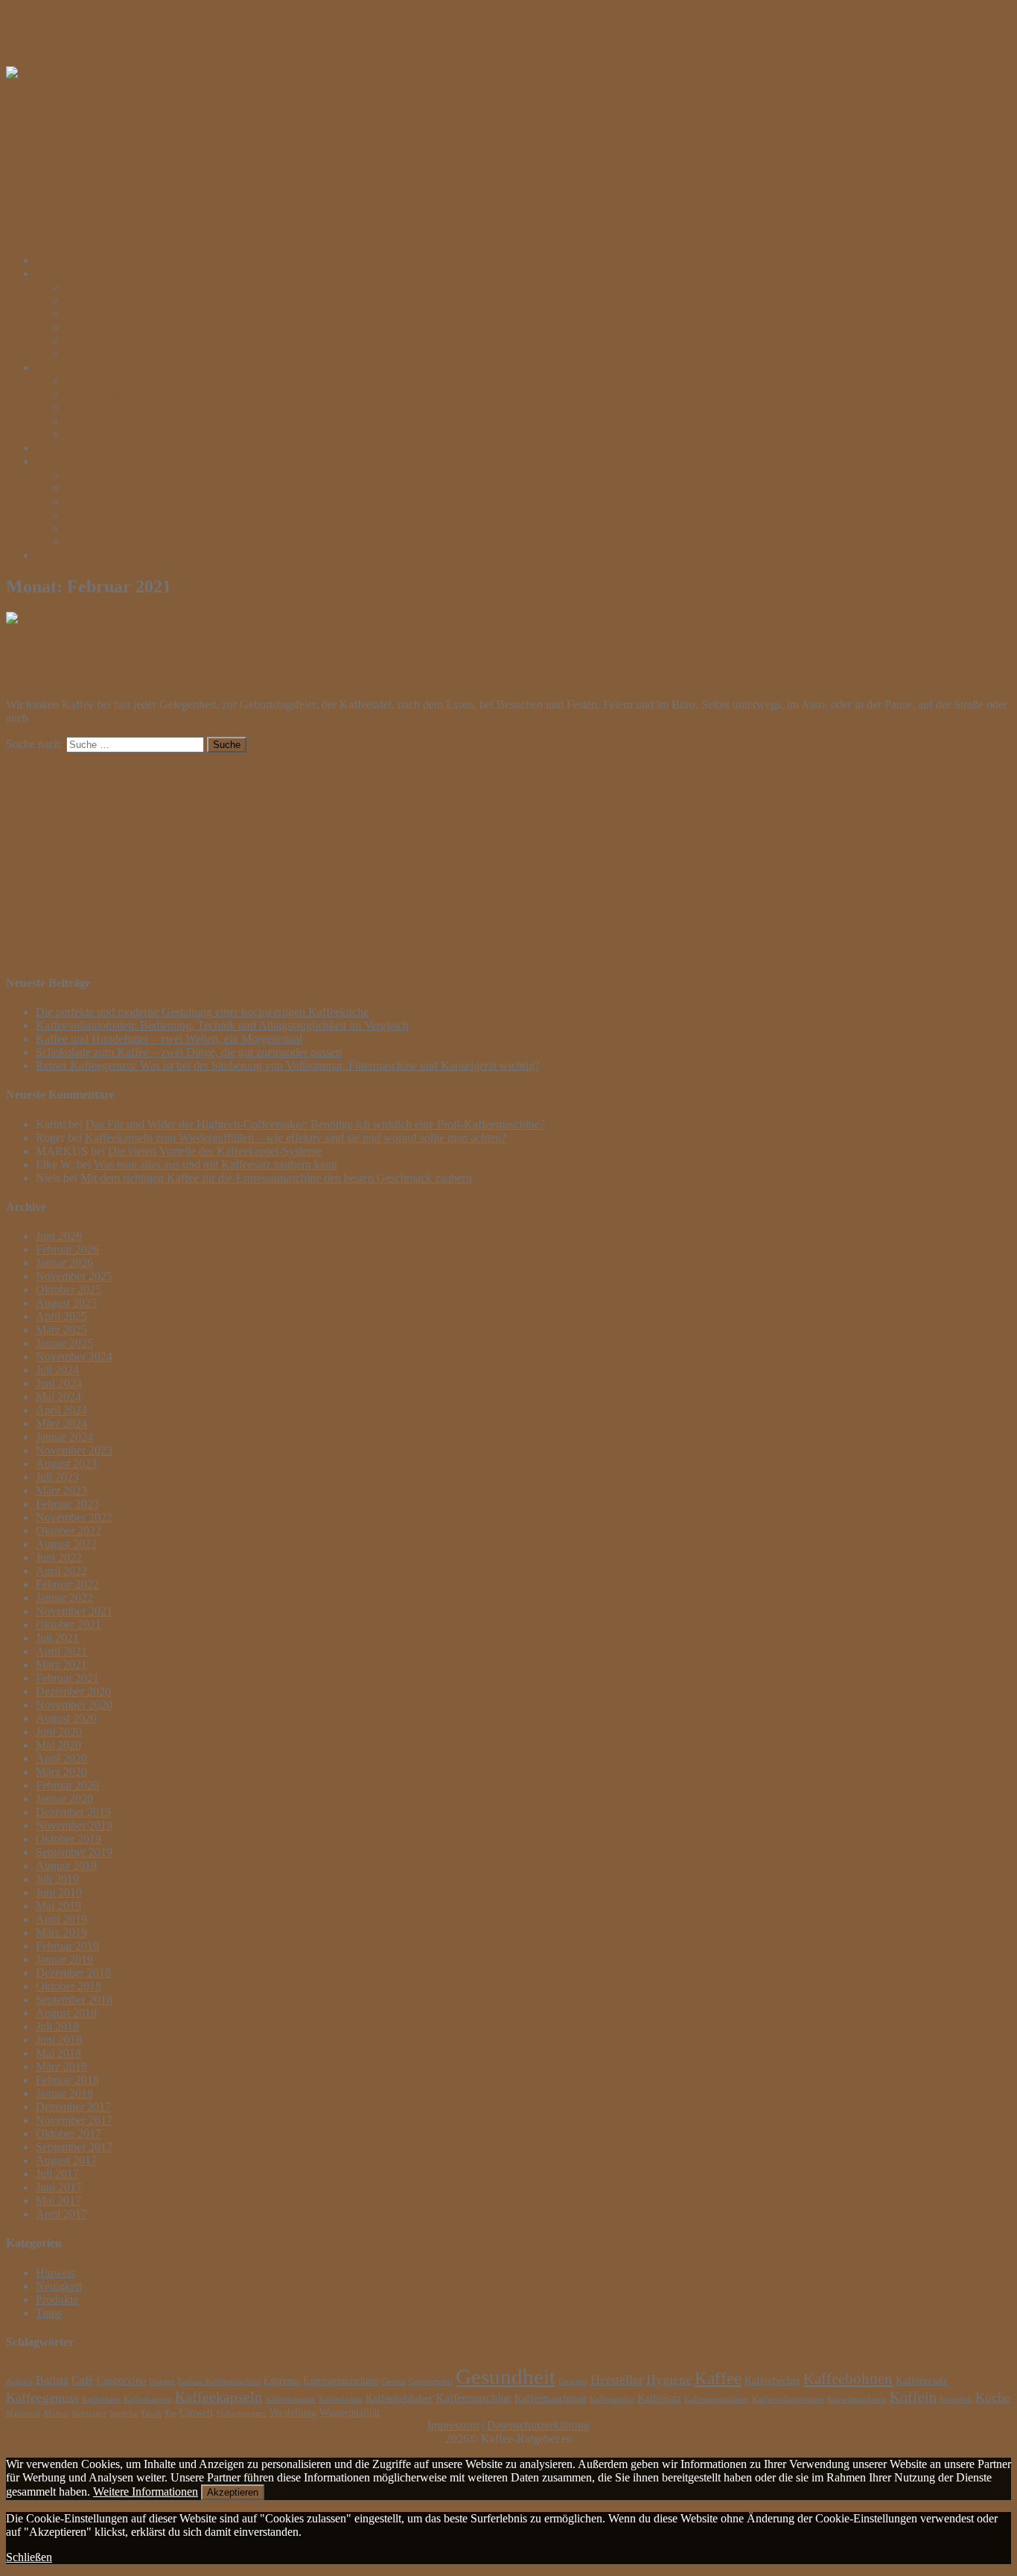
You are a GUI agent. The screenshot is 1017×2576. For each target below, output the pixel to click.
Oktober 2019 (68, 1839)
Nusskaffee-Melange (114, 488)
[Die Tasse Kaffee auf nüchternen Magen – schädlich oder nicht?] (69, 618)
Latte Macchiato (103, 327)
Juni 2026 (59, 1236)
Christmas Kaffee (106, 515)
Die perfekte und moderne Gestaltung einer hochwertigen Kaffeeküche (202, 1012)
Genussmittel (431, 2381)
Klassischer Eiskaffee (116, 474)
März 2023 (61, 1490)
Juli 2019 (57, 1879)
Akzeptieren (233, 2492)
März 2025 (61, 1330)
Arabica (19, 2381)
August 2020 (66, 1718)
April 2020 (61, 1758)
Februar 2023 (67, 1504)
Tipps (49, 2313)
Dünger (162, 2381)
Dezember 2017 (73, 2107)
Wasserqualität (350, 2413)
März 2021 (61, 1665)
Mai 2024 (58, 1397)
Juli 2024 (57, 1370)
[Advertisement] (453, 857)
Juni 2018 (59, 2040)
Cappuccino (94, 314)
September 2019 (74, 1852)
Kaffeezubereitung (79, 274)
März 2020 (61, 1772)
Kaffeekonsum (290, 2399)
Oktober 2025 (68, 1289)
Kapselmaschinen (107, 408)
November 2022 (74, 1517)
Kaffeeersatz (922, 2381)
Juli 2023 (57, 1477)
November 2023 (74, 1450)
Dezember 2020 (73, 1691)
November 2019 (74, 1825)
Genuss (393, 2381)
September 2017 (74, 2147)
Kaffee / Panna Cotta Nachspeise (143, 541)
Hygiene (669, 2380)
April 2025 (61, 1316)
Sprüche (124, 2413)
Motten (56, 2413)
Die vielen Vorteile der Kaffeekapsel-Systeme (215, 1151)
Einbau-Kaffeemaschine (219, 2381)
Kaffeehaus (101, 2399)
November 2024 (74, 1356)
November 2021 (74, 1611)
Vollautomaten (99, 421)
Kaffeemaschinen (551, 2398)
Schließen (29, 2557)
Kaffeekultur (341, 2399)
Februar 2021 (67, 1678)
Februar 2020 (67, 1785)
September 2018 (74, 2000)
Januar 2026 (64, 1263)
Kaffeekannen (148, 2399)
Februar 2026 (67, 1249)
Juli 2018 (57, 2026)
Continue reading (69, 718)
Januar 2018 (64, 2093)
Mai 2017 (58, 2201)
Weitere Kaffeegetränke (121, 354)
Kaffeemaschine (474, 2398)
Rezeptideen (65, 461)
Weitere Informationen (146, 2492)
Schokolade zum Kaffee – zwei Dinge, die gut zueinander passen (189, 1052)
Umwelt (196, 2413)
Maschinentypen (74, 367)
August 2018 (66, 2013)
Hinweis (242, 632)
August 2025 (66, 1303)
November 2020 (74, 1705)
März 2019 (61, 1933)
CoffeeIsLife (192, 632)
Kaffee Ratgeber (141, 128)
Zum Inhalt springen (54, 26)
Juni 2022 (59, 1557)
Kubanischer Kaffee (113, 501)
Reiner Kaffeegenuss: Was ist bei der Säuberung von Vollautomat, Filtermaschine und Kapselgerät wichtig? (288, 1065)
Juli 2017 (57, 2174)
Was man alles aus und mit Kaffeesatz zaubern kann (216, 1164)
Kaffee (718, 2378)
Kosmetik (956, 2399)
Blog (47, 555)
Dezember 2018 (73, 1973)
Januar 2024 (64, 1437)
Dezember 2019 (73, 1812)
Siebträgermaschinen (114, 434)
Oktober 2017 (68, 2134)
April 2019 (61, 1919)
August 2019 (66, 1866)
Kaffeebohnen (848, 2379)
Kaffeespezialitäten (717, 2399)
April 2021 (61, 1651)
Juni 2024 (59, 1383)
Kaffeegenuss (42, 2397)
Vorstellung (293, 2413)
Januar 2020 (64, 1799)
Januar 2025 (64, 1343)
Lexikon (55, 448)
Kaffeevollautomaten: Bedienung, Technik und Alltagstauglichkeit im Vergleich (222, 1025)
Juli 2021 (57, 1638)
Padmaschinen (99, 394)
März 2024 (61, 1423)
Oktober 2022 (68, 1531)
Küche (993, 2397)
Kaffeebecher (772, 2381)
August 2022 (66, 1544)
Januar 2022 (64, 1598)
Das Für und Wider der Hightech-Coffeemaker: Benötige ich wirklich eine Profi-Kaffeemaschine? (315, 1124)
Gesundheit (506, 2377)
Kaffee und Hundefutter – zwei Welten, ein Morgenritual (169, 1039)
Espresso (86, 300)
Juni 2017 (59, 2187)
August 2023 (66, 1464)
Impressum (453, 2425)
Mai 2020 (58, 1745)
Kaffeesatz (659, 2398)
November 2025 (74, 1276)
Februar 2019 (67, 1946)
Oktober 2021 (68, 1624)
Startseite (57, 260)
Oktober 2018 (68, 1986)
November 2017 (74, 2120)
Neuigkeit (59, 2286)
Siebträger (89, 2413)
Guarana (573, 2381)
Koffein (913, 2397)
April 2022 (61, 1571)
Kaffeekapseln (219, 2397)
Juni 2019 (59, 1892)
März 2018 (61, 2067)
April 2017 (61, 2214)
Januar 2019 (64, 1959)
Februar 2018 (67, 2080)
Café (83, 2380)
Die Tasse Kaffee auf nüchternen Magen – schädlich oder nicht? (329, 668)
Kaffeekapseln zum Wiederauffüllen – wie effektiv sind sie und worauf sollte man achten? (296, 1138)
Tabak (151, 2413)
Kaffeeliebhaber (399, 2398)
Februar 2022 (67, 1584)
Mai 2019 (58, 1906)
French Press (96, 341)
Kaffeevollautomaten (788, 2399)
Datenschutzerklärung (538, 2425)
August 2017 (66, 2160)
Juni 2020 (59, 1732)
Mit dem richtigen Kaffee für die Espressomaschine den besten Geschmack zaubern (276, 1178)
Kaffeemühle (612, 2399)
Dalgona (86, 528)
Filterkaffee (92, 287)
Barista (52, 2380)
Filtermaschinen (103, 381)
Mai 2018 (58, 2053)
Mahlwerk (23, 2413)
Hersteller (617, 2380)
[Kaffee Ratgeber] (51, 73)
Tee (170, 2413)
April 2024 (61, 1410)
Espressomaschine (341, 2381)
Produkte (57, 2299)
